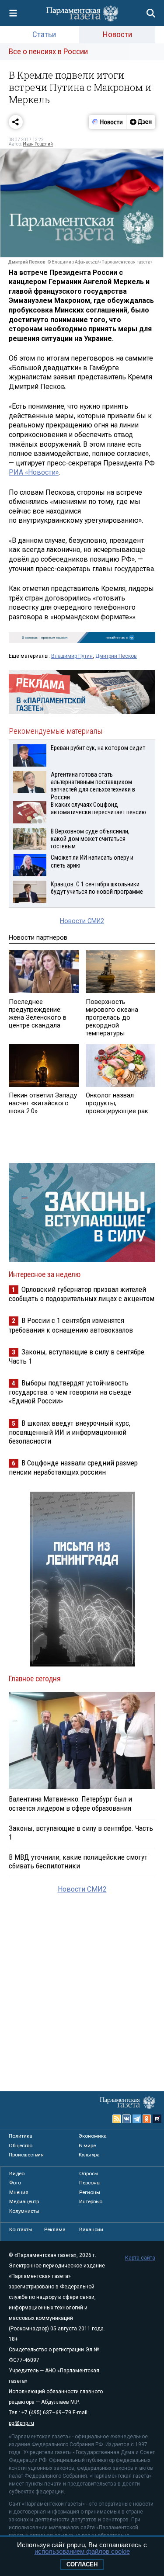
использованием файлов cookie (82, 2551)
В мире (87, 2146)
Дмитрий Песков (116, 656)
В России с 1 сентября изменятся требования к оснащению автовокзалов (71, 1325)
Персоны (90, 2183)
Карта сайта (140, 2258)
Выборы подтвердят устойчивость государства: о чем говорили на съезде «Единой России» (70, 1392)
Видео (17, 2173)
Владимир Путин (72, 656)
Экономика (93, 2136)
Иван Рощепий (38, 144)
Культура (89, 2155)
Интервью (91, 2201)
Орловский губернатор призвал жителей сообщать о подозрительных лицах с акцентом (82, 1294)
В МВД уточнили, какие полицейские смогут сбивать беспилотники (78, 1861)
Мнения (19, 2192)
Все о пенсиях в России (48, 51)
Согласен (82, 2564)
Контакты (21, 2229)
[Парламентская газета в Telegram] (137, 2119)
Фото (15, 2183)
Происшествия (26, 2155)
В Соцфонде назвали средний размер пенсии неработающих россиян (73, 1467)
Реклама (55, 2229)
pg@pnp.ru (21, 2423)
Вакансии (91, 2229)
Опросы (89, 2173)
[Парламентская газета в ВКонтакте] (127, 2119)
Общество (21, 2146)
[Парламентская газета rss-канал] (117, 2119)
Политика (21, 2136)
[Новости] (108, 122)
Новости (117, 34)
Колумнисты (24, 2211)
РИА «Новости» (34, 472)
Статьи (44, 34)
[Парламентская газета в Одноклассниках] (147, 2119)
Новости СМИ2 (82, 921)
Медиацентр (24, 2201)
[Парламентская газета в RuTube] (157, 2119)
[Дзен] (141, 122)
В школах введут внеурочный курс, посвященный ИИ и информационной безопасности (70, 1432)
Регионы (90, 2192)
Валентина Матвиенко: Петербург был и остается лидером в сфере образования (70, 1803)
